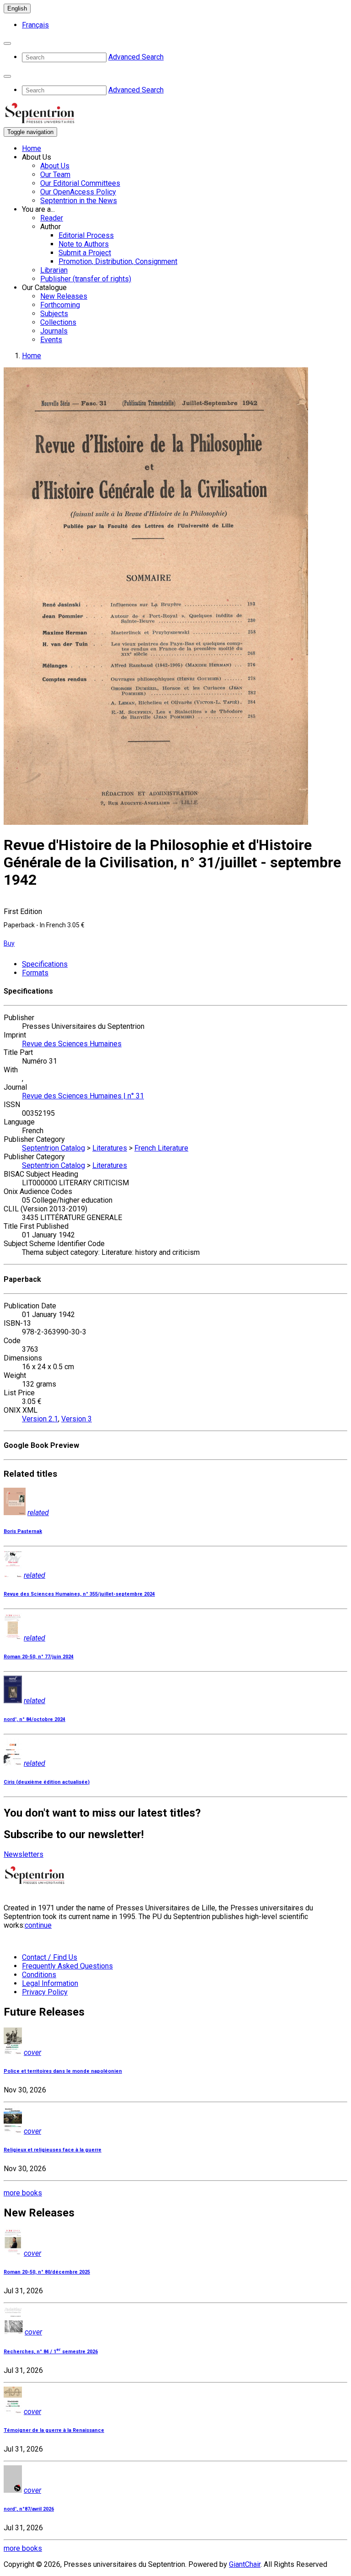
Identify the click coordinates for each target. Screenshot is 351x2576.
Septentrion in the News (79, 201)
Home (32, 148)
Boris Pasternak (23, 1531)
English (17, 8)
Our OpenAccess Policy (78, 192)
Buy (9, 943)
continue (38, 1925)
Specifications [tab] (45, 964)
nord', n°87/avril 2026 (29, 2509)
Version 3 (77, 1419)
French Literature (161, 1148)
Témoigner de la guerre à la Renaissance (54, 2430)
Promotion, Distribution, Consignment (118, 261)
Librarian (54, 270)
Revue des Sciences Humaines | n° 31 (83, 1096)
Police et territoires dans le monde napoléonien (63, 2071)
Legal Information (50, 1983)
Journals (54, 331)
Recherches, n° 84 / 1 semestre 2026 (51, 2352)
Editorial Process (86, 235)
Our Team (55, 175)
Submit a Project (85, 253)
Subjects (54, 314)
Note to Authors (84, 244)
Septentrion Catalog (53, 1148)
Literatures (110, 1148)
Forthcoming (60, 305)
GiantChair (245, 2564)
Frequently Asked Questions (67, 1966)
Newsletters (24, 1854)
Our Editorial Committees (80, 183)
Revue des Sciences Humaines (72, 1044)
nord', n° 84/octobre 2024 (35, 1719)
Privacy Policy (45, 1992)
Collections (58, 322)
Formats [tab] (35, 973)
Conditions (39, 1975)
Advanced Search (136, 57)
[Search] (7, 43)
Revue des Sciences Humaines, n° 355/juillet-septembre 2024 (79, 1594)
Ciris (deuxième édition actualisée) (47, 1782)
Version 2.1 (40, 1419)
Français (35, 25)
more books (23, 2193)
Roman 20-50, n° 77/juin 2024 (39, 1657)
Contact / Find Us (50, 1957)
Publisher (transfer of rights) (86, 279)
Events (51, 340)
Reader (52, 218)
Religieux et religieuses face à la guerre (53, 2150)
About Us (55, 166)
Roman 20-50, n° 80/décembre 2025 (47, 2272)
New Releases (64, 296)
